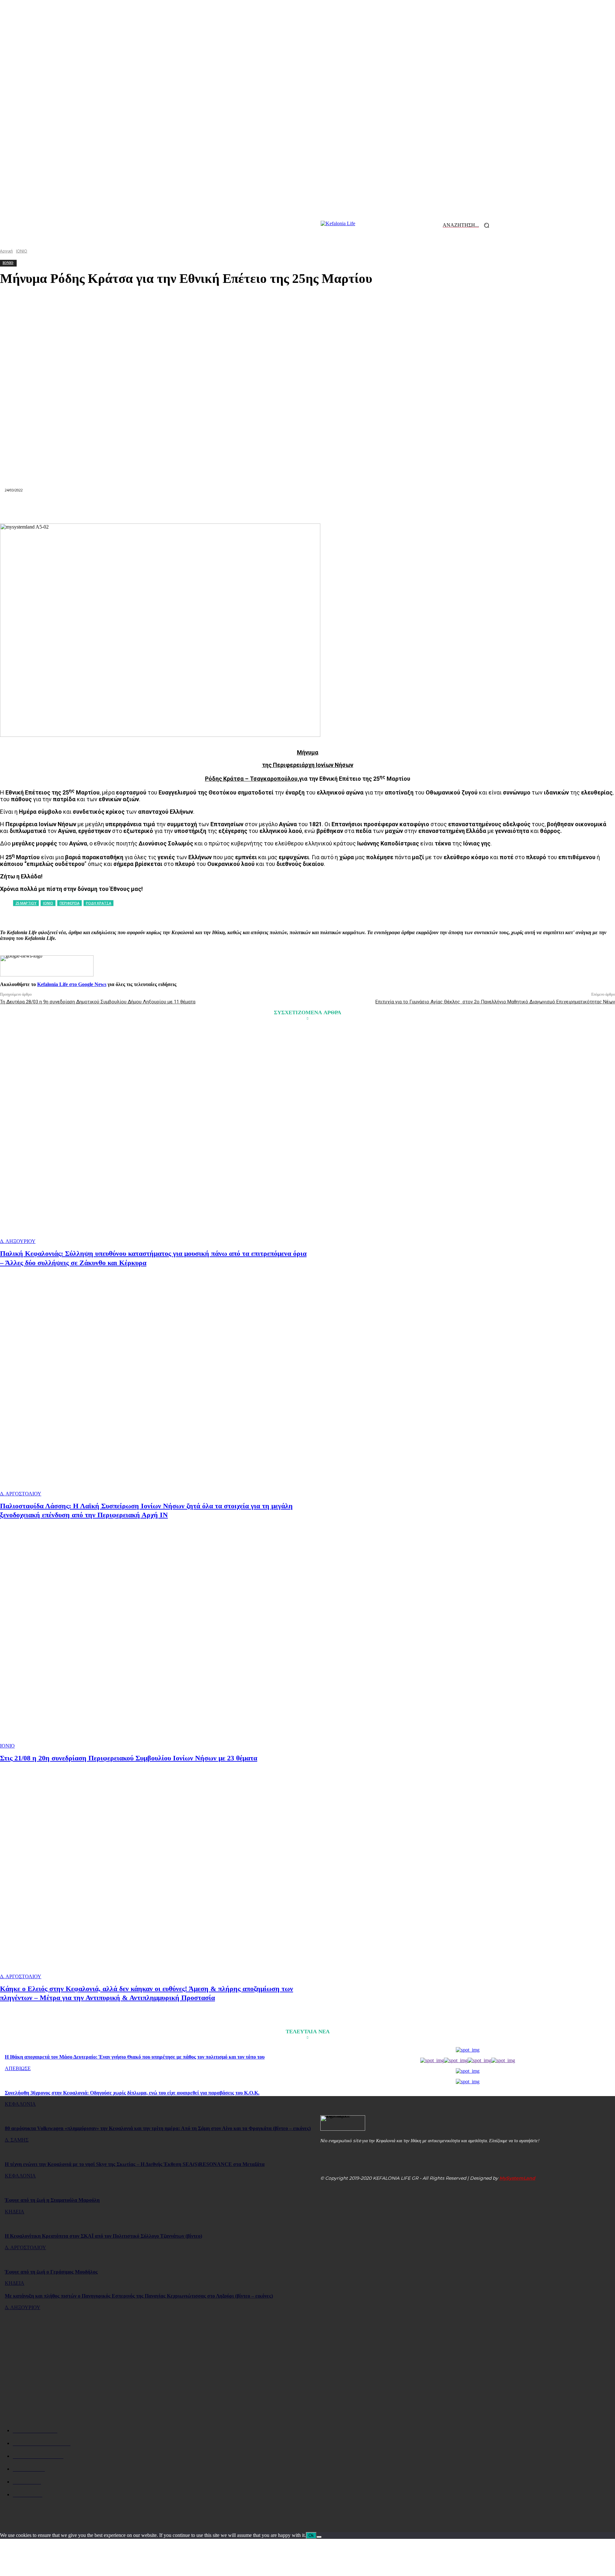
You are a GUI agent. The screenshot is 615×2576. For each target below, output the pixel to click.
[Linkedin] (284, 508)
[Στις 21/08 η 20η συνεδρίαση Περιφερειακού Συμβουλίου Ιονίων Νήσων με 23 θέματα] (155, 1641)
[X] (215, 508)
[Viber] (399, 508)
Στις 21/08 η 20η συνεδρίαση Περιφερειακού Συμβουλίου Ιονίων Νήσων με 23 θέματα (129, 1758)
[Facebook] (192, 508)
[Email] (307, 508)
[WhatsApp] (261, 508)
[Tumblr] (354, 508)
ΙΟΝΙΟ (7, 1746)
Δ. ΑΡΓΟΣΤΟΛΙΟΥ (21, 1494)
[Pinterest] (238, 508)
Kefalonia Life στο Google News (72, 984)
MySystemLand (517, 2178)
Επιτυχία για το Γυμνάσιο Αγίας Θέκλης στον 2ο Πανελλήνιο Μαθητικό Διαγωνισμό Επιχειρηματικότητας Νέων (495, 1002)
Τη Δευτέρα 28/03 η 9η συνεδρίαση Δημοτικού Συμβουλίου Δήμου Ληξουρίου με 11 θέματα (98, 1002)
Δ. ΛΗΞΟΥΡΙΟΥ (18, 1241)
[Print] (331, 508)
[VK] (376, 508)
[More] (422, 508)
